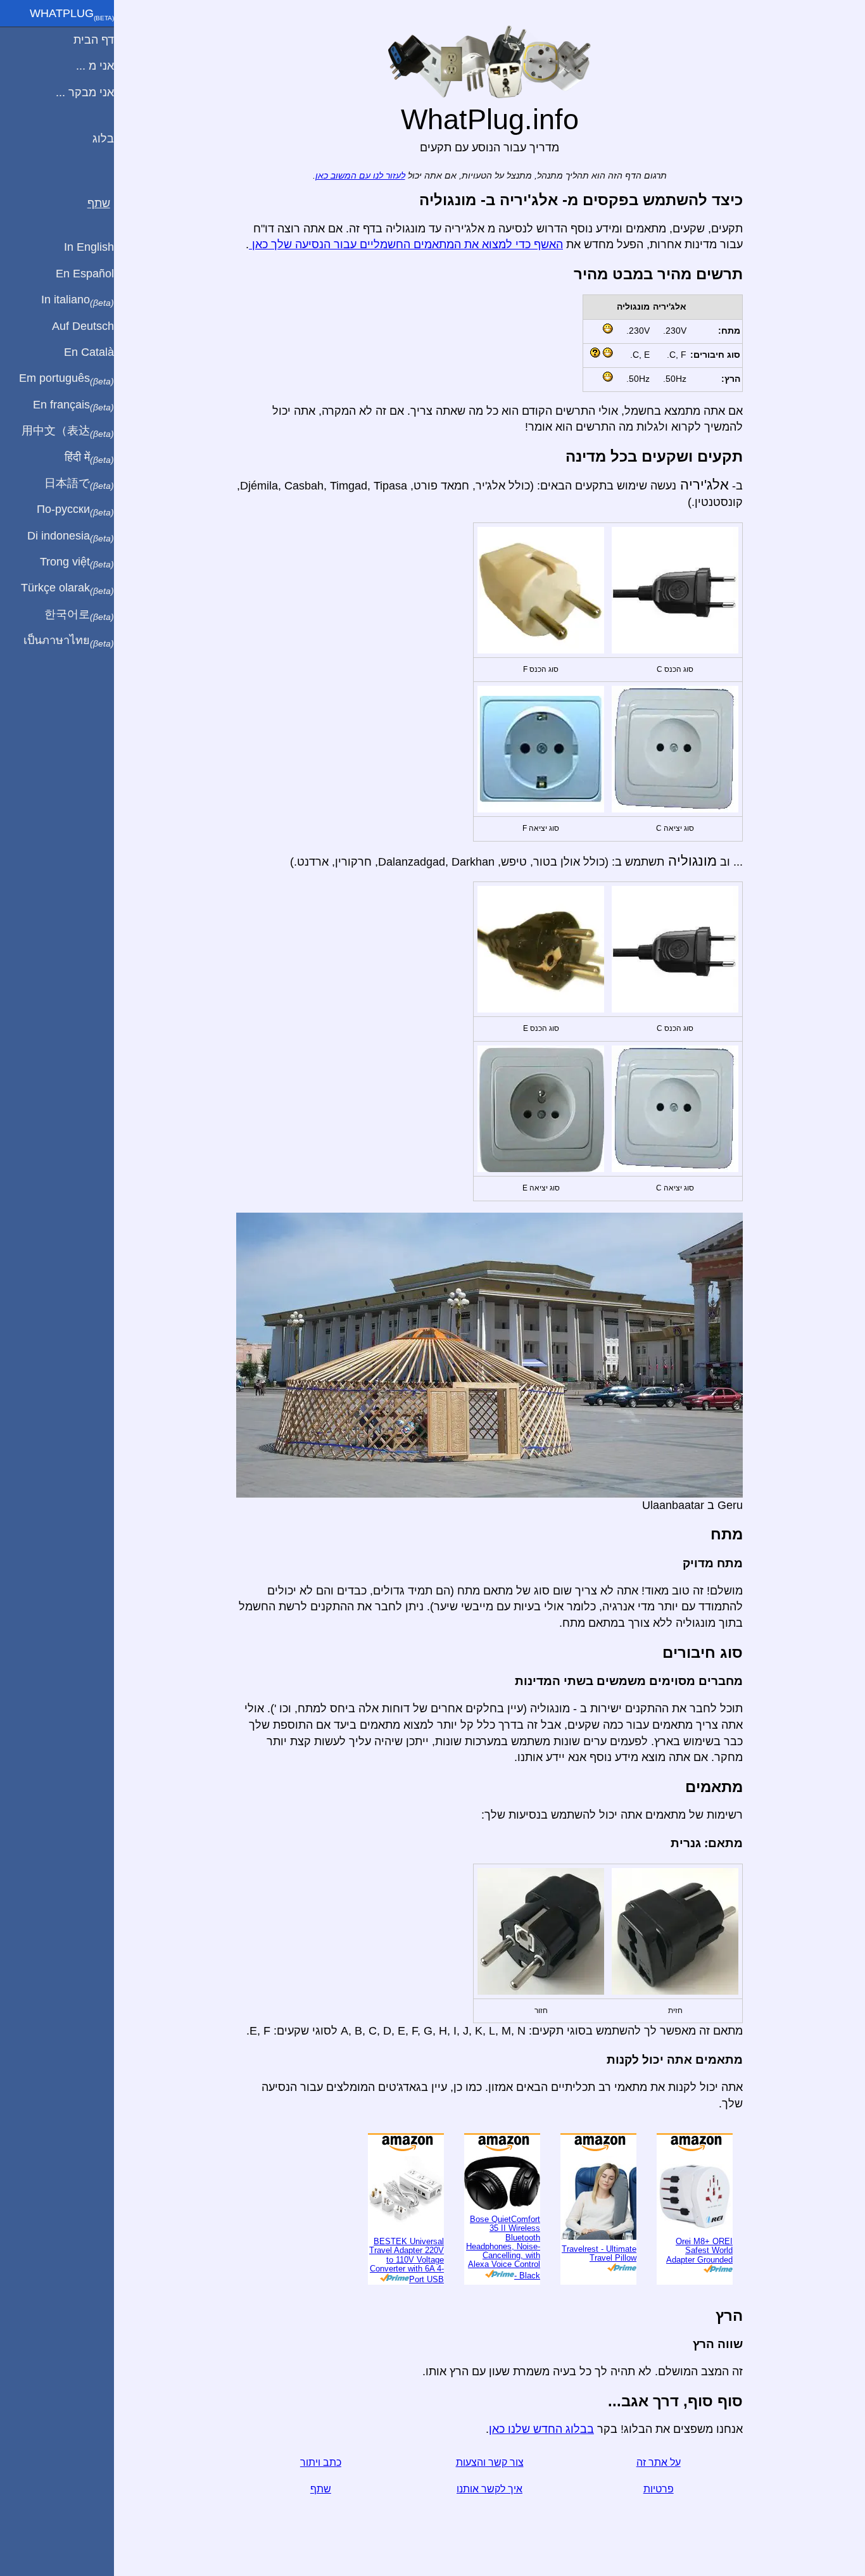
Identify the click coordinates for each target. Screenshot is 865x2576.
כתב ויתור (321, 2462)
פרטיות (659, 2489)
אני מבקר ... (85, 92)
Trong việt (77, 562)
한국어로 (79, 615)
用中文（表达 (68, 431)
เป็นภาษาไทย (69, 641)
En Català (89, 352)
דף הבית (94, 40)
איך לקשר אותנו (489, 2489)
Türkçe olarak (67, 588)
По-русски (75, 510)
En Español (85, 274)
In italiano (78, 300)
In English (89, 247)
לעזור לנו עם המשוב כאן (360, 176)
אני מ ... (95, 66)
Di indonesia (71, 536)
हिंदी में (89, 458)
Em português (66, 379)
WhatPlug (72, 15)
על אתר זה (659, 2462)
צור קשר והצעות (490, 2462)
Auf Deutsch (83, 326)
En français (73, 405)
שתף (321, 2489)
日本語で (79, 484)
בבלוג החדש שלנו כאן (541, 2429)
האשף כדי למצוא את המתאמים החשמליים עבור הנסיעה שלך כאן (406, 244)
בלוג (103, 139)
